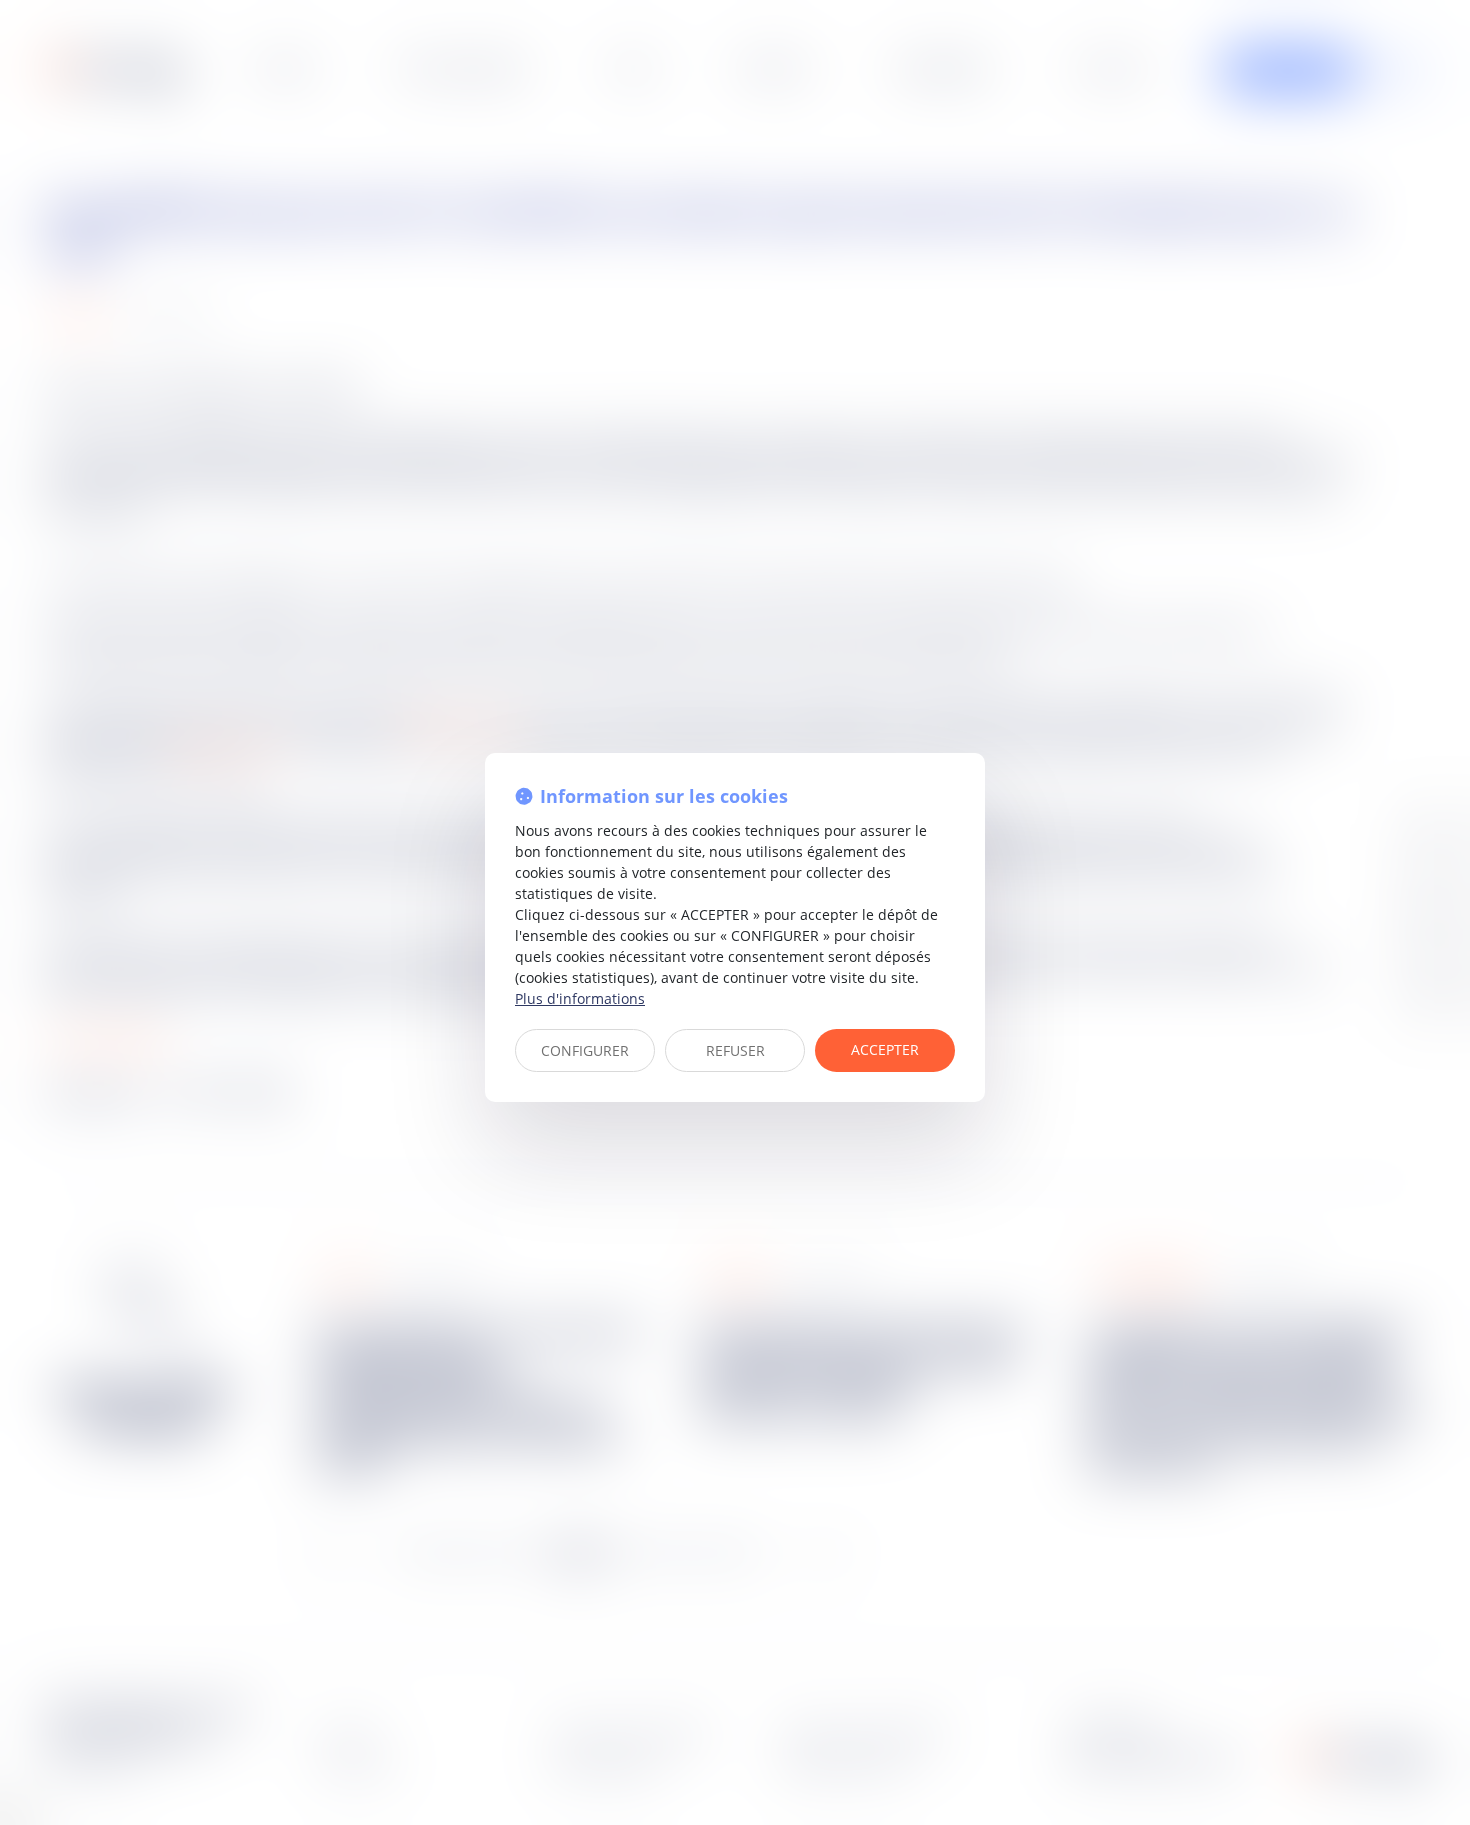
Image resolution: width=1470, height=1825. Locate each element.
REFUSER (735, 1050)
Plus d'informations (580, 998)
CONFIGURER (585, 1050)
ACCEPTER (885, 1049)
